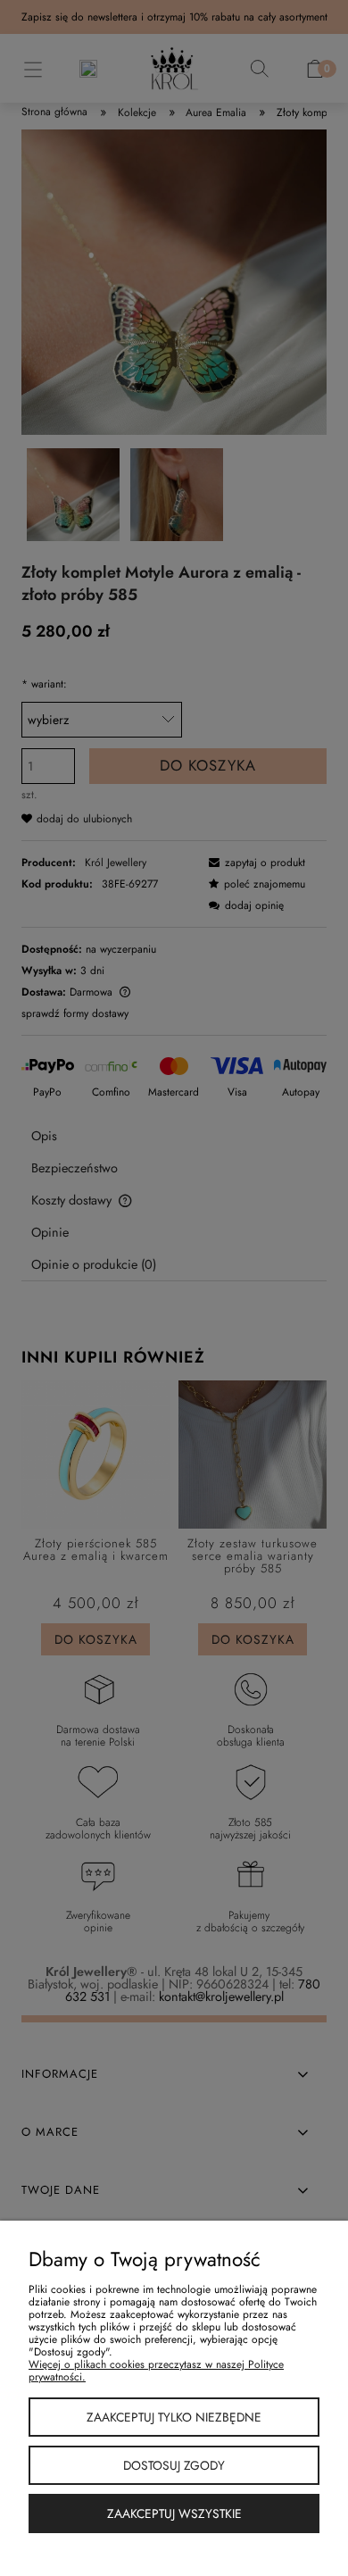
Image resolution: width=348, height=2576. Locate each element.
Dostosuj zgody (174, 2465)
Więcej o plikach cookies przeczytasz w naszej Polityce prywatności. (156, 2371)
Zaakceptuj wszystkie (174, 2513)
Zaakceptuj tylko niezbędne (174, 2417)
